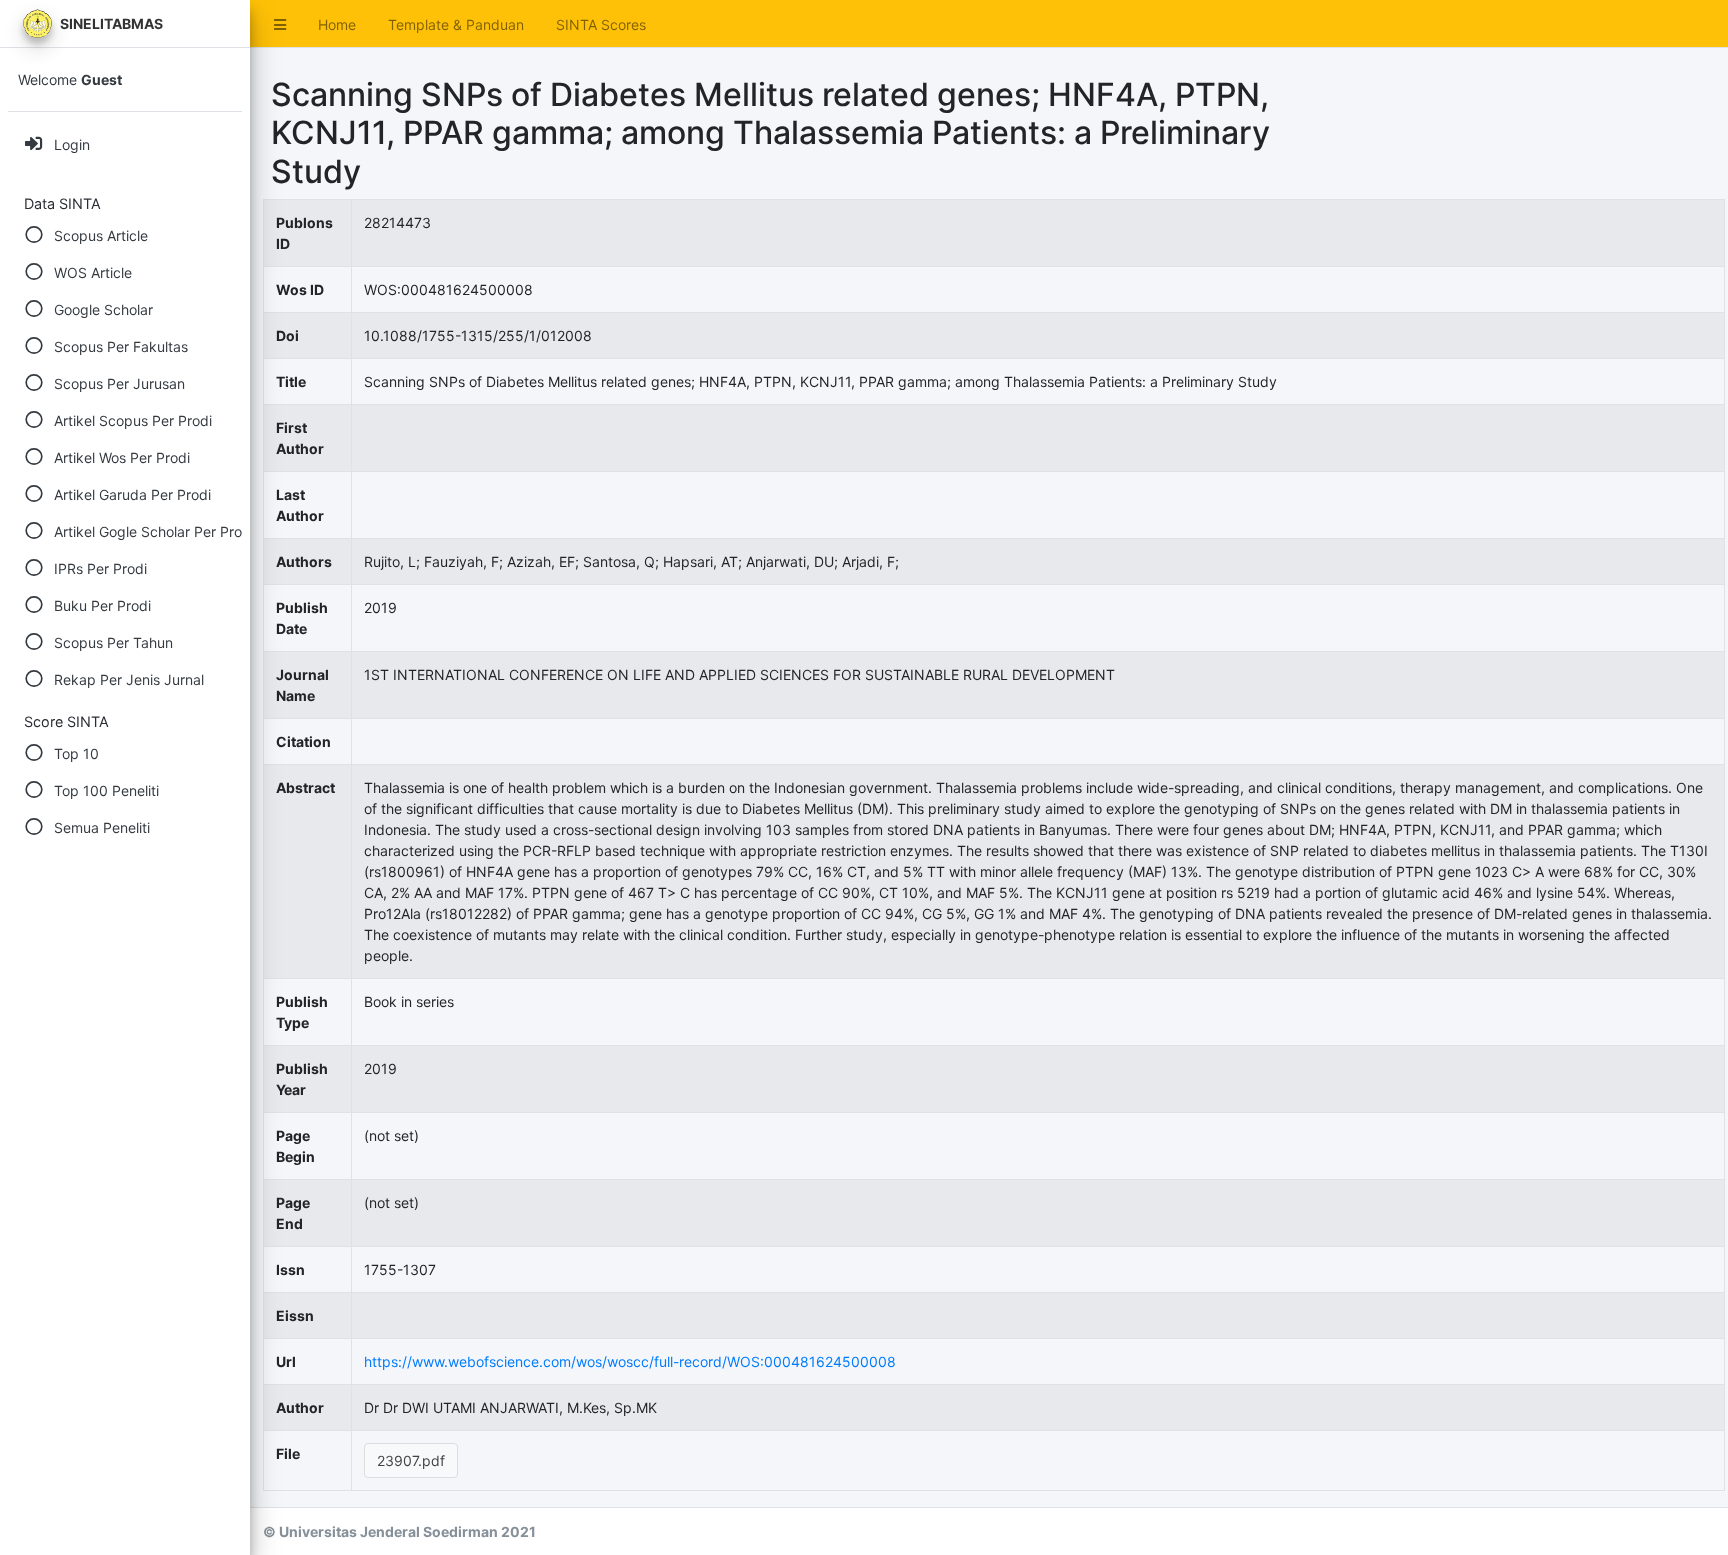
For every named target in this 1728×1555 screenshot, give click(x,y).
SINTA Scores (601, 24)
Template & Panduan (456, 24)
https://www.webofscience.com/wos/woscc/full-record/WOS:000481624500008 (630, 1361)
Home (337, 24)
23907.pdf (411, 1460)
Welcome (70, 79)
